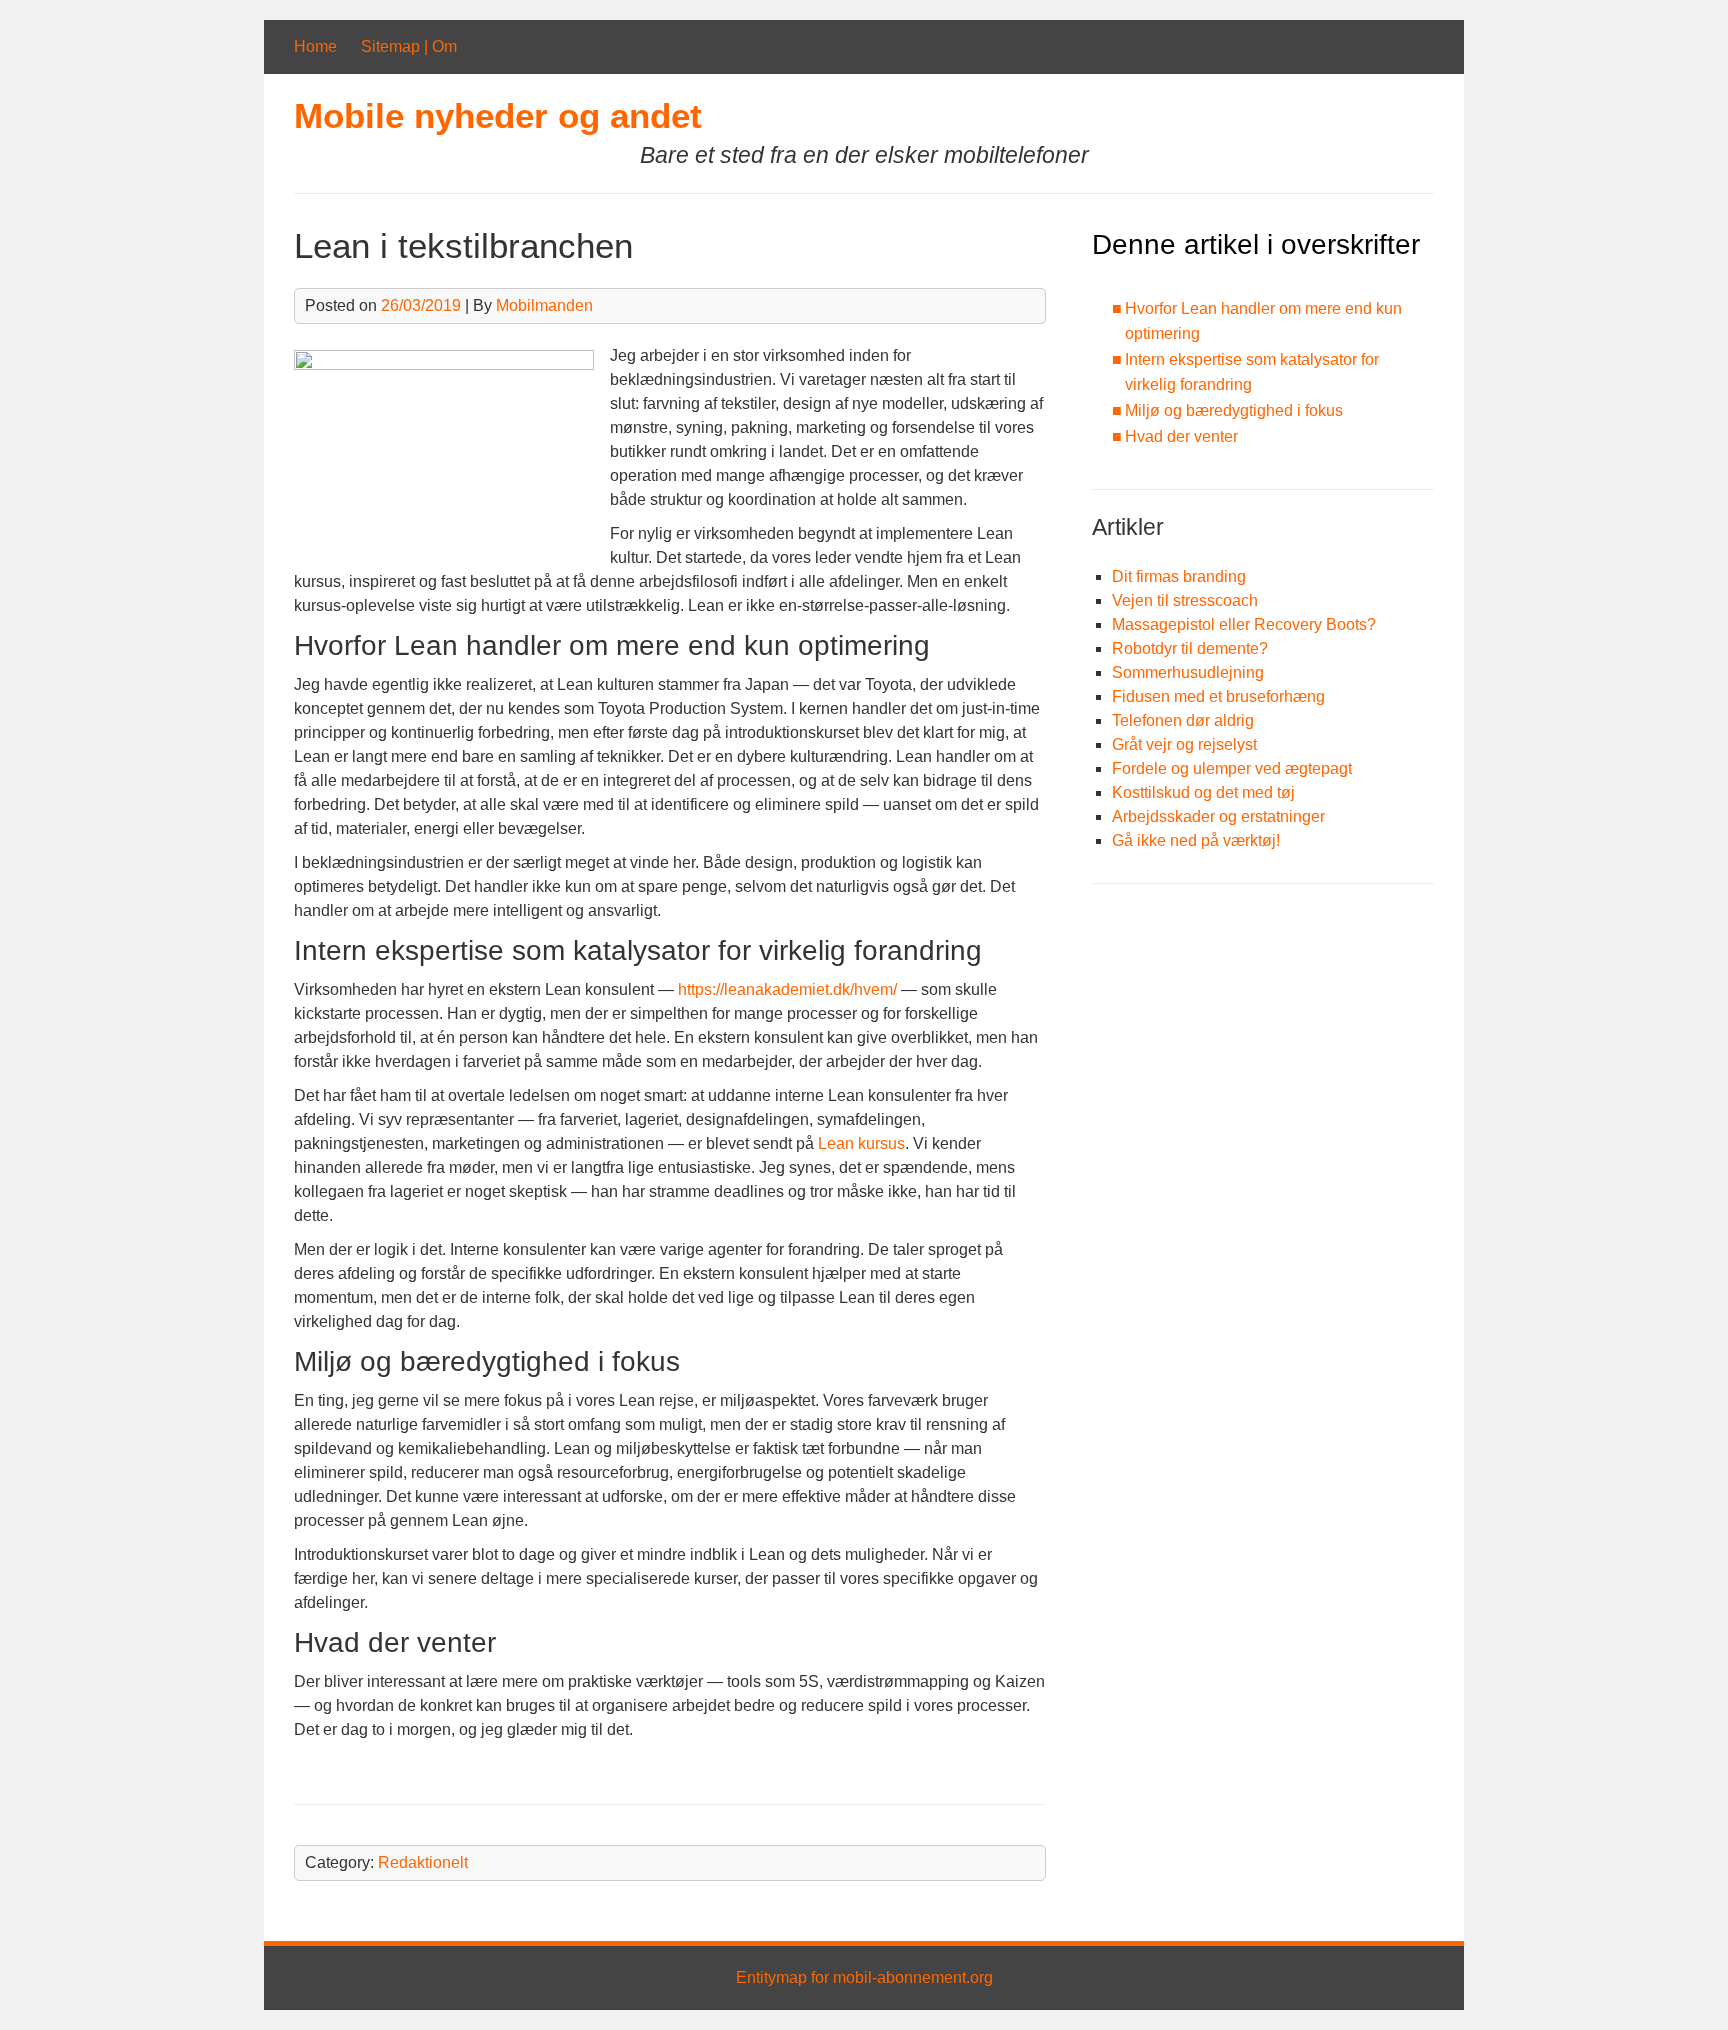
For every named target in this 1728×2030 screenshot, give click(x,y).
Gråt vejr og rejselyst (1184, 744)
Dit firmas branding (1179, 576)
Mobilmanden (544, 305)
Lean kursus (861, 1143)
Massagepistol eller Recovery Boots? (1244, 624)
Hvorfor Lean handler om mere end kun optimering (1263, 321)
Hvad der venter (1181, 436)
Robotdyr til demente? (1190, 648)
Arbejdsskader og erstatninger (1218, 816)
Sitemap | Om (409, 46)
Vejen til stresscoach (1185, 600)
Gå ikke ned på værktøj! (1196, 840)
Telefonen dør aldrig (1183, 720)
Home (315, 46)
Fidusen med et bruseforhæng (1218, 696)
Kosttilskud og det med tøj (1203, 792)
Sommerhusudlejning (1188, 672)
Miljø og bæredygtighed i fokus (1234, 410)
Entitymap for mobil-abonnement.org (864, 1977)
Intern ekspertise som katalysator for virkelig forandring (1252, 372)
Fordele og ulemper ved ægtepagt (1232, 768)
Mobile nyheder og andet (498, 115)
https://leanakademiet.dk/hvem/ (787, 989)
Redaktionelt (423, 1862)
